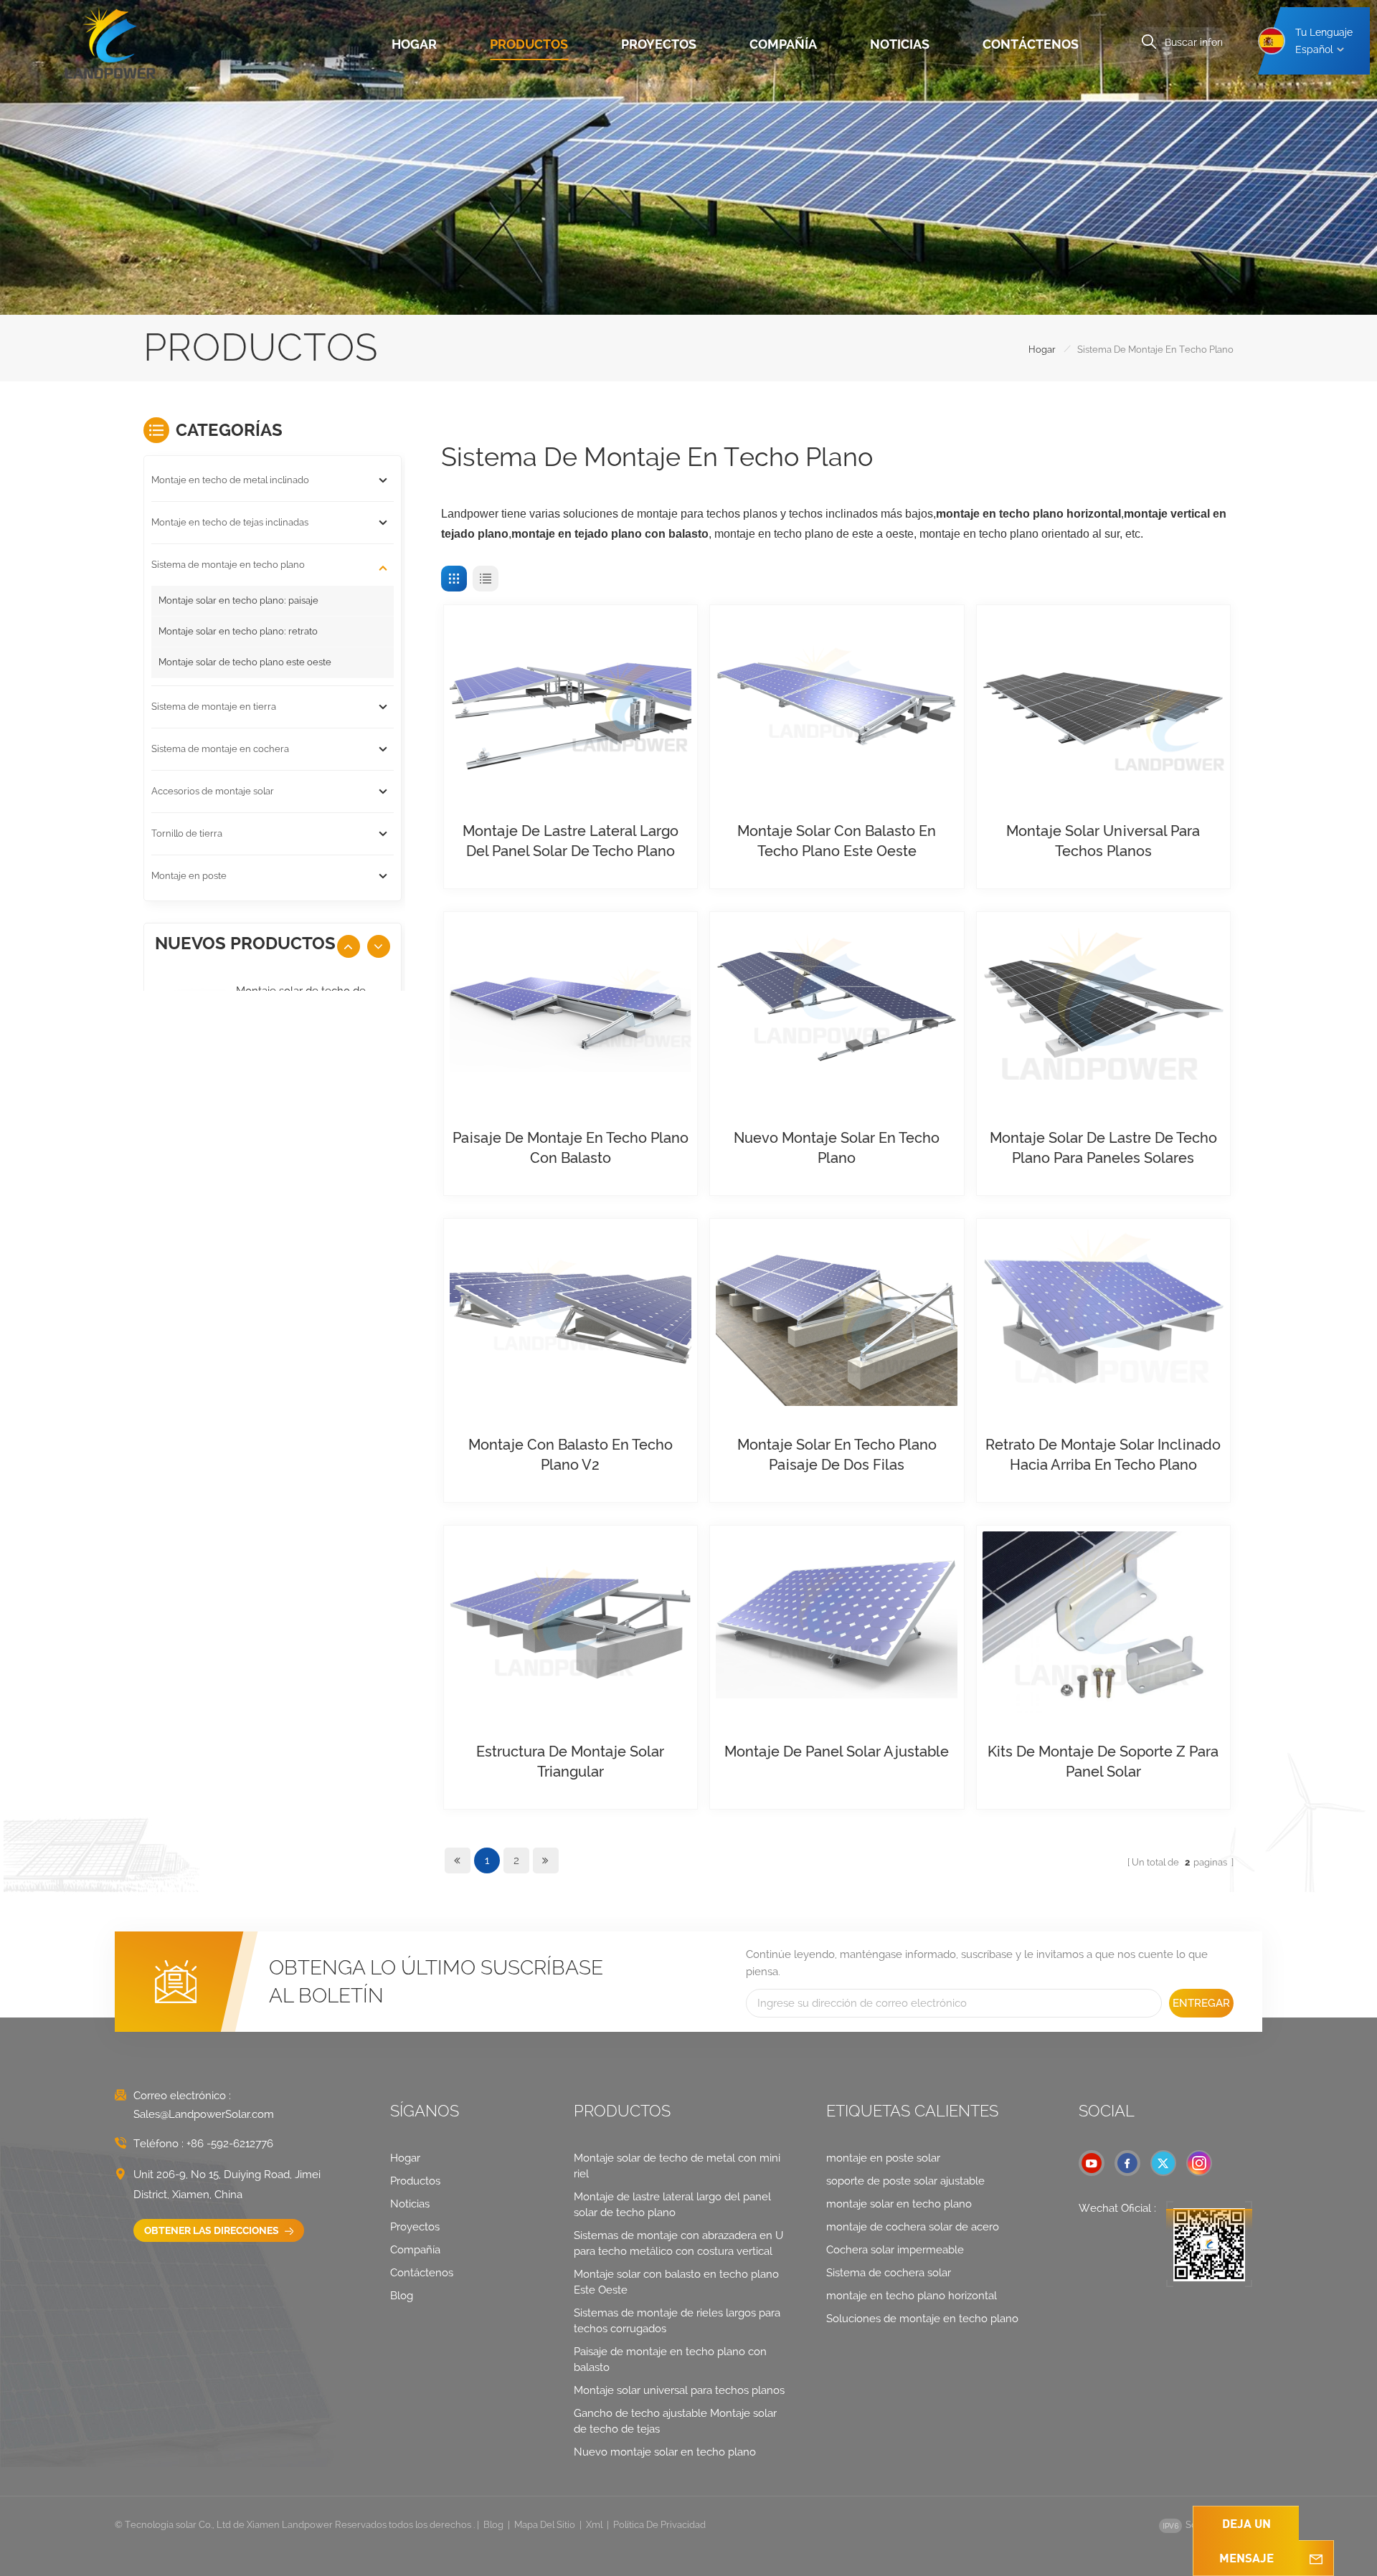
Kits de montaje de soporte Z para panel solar (1103, 1762)
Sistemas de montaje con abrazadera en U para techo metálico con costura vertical (678, 2243)
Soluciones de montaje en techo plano (922, 2319)
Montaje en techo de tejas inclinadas (230, 522)
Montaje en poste (189, 876)
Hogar (414, 44)
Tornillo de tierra (187, 833)
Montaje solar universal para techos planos (1103, 841)
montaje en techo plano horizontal (912, 2296)
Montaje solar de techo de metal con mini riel (677, 2166)
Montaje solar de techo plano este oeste (245, 662)
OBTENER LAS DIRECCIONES (213, 2230)
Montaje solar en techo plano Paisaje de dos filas (837, 1455)
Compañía (783, 44)
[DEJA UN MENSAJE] (1316, 2558)
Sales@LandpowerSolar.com (204, 2114)
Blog (402, 2296)
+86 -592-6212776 (230, 2144)
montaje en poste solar (883, 2158)
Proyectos (659, 44)
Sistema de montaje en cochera (220, 749)
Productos (529, 44)
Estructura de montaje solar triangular (570, 1762)
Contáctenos (1031, 44)
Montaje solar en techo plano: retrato (238, 631)
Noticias (900, 44)
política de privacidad (659, 2525)
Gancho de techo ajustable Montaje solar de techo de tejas (675, 2421)
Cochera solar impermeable (895, 2250)
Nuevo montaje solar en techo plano (837, 1148)
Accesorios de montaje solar (213, 791)
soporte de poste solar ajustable (905, 2181)
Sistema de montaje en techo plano (228, 565)
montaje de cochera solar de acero (913, 2227)
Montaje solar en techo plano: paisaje (238, 600)
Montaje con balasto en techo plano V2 (571, 1455)
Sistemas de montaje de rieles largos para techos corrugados (677, 2321)
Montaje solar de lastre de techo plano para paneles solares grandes (1103, 1149)
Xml (594, 2525)
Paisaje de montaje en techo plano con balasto (571, 1148)
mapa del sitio (545, 2525)
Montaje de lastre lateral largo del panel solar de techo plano (571, 841)
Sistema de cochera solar (889, 2273)
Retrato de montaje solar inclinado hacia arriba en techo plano (1103, 1455)
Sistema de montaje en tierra (214, 707)
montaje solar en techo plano (899, 2204)
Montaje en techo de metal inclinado (230, 480)
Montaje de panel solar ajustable (837, 1752)
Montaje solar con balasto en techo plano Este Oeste (837, 841)
